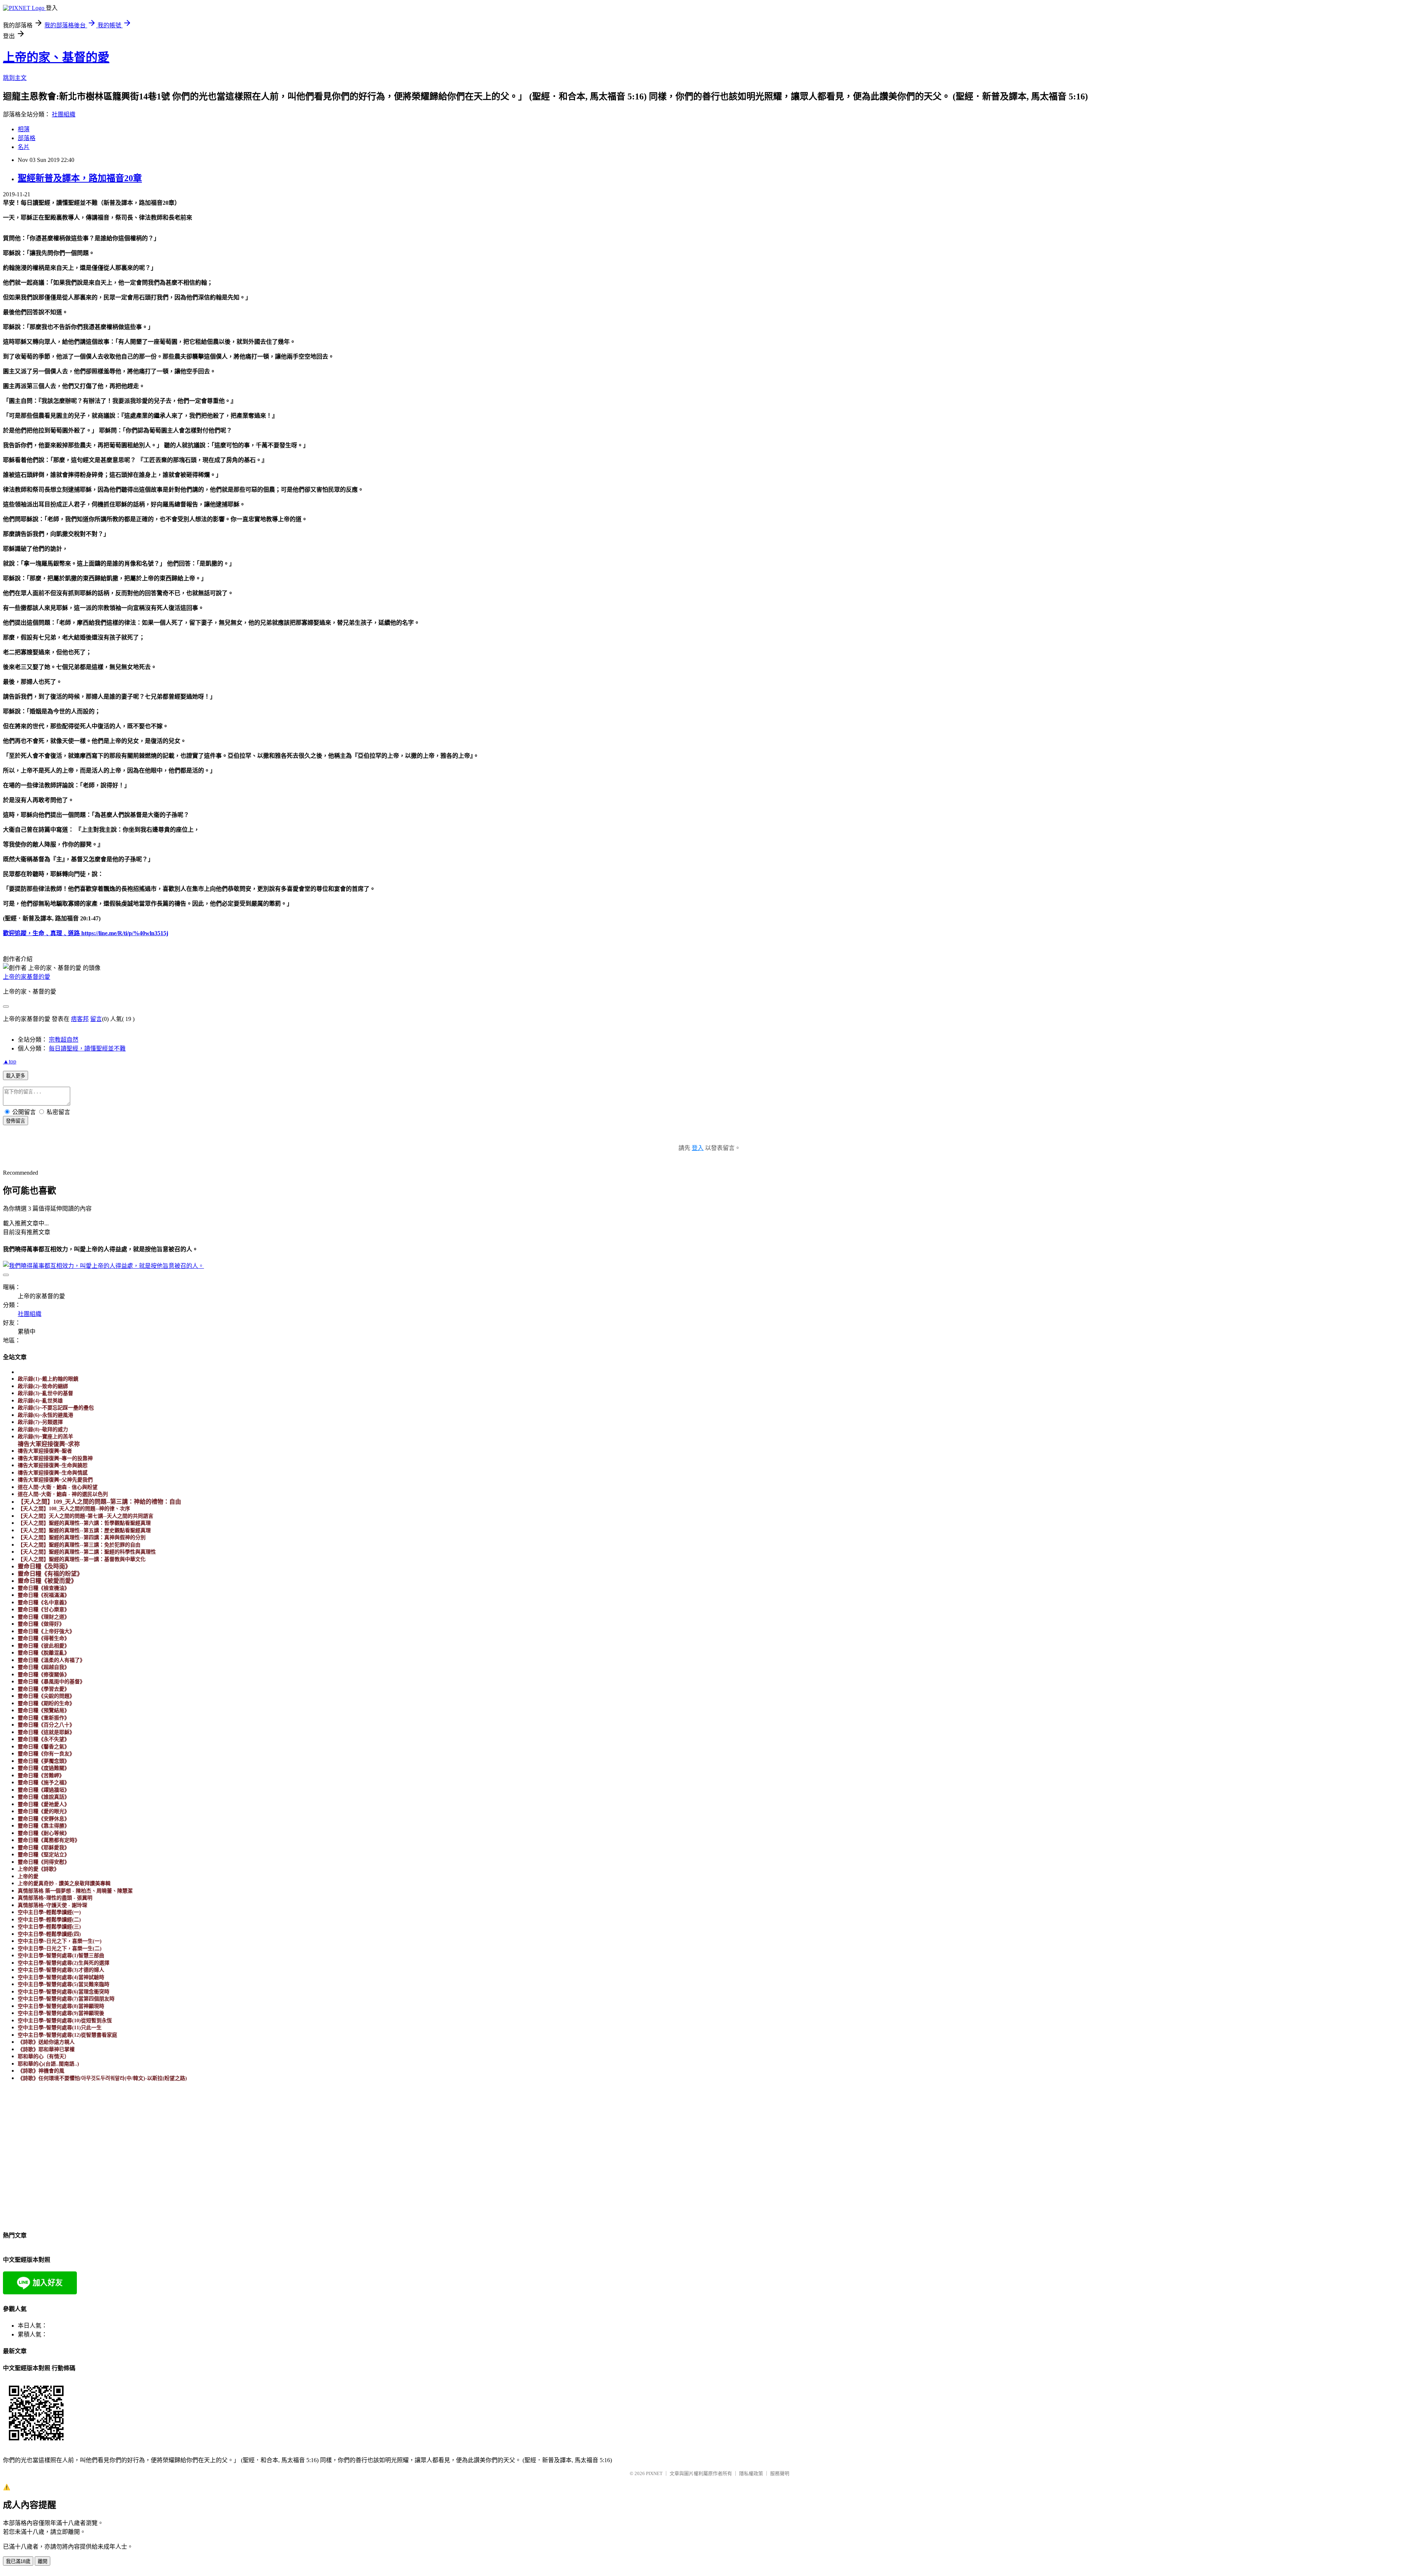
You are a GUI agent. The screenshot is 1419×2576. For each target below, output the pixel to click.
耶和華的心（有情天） (44, 2056)
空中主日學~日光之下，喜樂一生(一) (60, 1941)
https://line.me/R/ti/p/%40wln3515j (124, 933)
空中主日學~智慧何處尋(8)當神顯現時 (61, 2006)
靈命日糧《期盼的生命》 (46, 1703)
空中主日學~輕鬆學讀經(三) (49, 1927)
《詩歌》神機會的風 (41, 2071)
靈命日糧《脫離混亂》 (44, 1653)
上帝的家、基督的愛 (56, 57)
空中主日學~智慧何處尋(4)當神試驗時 (61, 1977)
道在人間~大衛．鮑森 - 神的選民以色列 (63, 1494)
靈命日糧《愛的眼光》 (44, 1811)
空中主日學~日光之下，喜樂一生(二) (60, 1949)
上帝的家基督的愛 (27, 977)
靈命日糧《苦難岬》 (41, 1776)
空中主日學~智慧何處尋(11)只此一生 (60, 2028)
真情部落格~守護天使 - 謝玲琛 (52, 1905)
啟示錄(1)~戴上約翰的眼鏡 (48, 1379)
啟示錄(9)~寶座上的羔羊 (45, 1437)
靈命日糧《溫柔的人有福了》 (51, 1660)
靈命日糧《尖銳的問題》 (46, 1696)
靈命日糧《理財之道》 (44, 1617)
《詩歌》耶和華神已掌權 (46, 2049)
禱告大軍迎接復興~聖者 (45, 1451)
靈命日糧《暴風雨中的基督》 (51, 1682)
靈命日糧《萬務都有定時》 (49, 1840)
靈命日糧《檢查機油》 (44, 1588)
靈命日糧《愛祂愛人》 (44, 1804)
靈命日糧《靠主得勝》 (44, 1826)
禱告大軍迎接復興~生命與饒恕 (53, 1465)
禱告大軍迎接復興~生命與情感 (53, 1473)
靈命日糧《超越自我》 (44, 1667)
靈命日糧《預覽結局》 (44, 1710)
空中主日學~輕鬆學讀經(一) (49, 1912)
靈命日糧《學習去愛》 (44, 1689)
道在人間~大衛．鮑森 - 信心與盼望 (58, 1487)
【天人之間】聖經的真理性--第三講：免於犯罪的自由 (79, 1545)
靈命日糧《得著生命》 (44, 1638)
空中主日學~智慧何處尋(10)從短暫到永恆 (65, 2021)
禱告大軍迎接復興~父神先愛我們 (55, 1480)
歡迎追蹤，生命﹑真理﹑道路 (41, 933)
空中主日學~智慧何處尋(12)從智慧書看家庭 (67, 2035)
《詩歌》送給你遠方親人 (46, 2042)
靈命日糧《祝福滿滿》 (44, 1595)
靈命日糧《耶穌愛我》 (44, 1848)
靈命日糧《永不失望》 (44, 1739)
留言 (96, 1019)
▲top (10, 1061)
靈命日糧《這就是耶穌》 (46, 1732)
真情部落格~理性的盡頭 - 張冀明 (55, 1898)
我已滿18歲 (18, 2561)
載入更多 (16, 1076)
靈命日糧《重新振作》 (44, 1718)
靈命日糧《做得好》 (41, 1624)
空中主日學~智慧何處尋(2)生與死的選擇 (64, 1963)
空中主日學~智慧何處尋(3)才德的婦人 (61, 1970)
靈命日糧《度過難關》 (44, 1768)
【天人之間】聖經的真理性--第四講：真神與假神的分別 (82, 1538)
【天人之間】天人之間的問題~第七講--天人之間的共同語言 (86, 1516)
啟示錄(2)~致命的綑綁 (43, 1386)
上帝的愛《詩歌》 (38, 1869)
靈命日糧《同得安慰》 (44, 1862)
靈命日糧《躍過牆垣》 (44, 1790)
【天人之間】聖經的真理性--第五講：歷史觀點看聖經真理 (84, 1530)
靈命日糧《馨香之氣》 (44, 1747)
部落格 (27, 138)
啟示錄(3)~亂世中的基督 (45, 1393)
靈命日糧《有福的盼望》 (50, 1574)
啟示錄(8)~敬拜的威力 (43, 1430)
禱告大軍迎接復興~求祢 (49, 1444)
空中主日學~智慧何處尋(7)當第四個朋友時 (66, 1999)
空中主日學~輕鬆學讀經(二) (49, 1920)
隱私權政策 (751, 2473)
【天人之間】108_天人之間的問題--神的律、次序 (74, 1509)
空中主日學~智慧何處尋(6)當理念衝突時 (64, 1992)
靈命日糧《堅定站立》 (44, 1855)
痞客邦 (80, 1019)
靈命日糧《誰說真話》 (44, 1797)
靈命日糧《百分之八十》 (46, 1725)
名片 (24, 147)
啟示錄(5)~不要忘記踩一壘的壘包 (56, 1408)
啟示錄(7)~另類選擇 (40, 1422)
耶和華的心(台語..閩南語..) (48, 2064)
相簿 (24, 129)
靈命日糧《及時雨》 (44, 1566)
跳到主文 (15, 78)
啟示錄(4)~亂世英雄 (40, 1401)
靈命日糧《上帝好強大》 (46, 1631)
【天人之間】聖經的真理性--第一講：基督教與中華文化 (82, 1559)
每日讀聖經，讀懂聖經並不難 (87, 1048)
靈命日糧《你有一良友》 (46, 1754)
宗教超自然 (64, 1040)
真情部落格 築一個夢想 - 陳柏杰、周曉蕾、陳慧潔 (75, 1891)
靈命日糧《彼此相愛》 (44, 1646)
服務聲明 (780, 2473)
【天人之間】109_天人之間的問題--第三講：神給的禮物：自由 (99, 1502)
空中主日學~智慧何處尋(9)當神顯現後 (61, 2013)
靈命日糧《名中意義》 (44, 1603)
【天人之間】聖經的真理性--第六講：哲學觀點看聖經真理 (84, 1523)
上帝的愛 (28, 1876)
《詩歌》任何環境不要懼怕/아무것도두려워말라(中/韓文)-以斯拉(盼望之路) (102, 2078)
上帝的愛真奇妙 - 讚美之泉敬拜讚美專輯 (64, 1883)
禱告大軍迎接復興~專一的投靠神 (55, 1458)
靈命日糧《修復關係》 (44, 1675)
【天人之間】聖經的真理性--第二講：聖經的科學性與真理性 (87, 1552)
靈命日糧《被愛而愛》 (47, 1581)
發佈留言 (16, 1121)
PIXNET (654, 2473)
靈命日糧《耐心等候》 (44, 1833)
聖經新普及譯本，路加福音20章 (80, 178)
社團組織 (64, 114)
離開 (42, 2561)
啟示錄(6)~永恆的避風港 (45, 1415)
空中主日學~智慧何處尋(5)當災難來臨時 (64, 1984)
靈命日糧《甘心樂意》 (44, 1610)
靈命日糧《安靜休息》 (44, 1819)
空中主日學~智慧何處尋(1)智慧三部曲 (61, 1956)
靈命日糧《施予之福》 (44, 1783)
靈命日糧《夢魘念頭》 (44, 1761)
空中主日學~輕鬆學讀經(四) (49, 1934)
